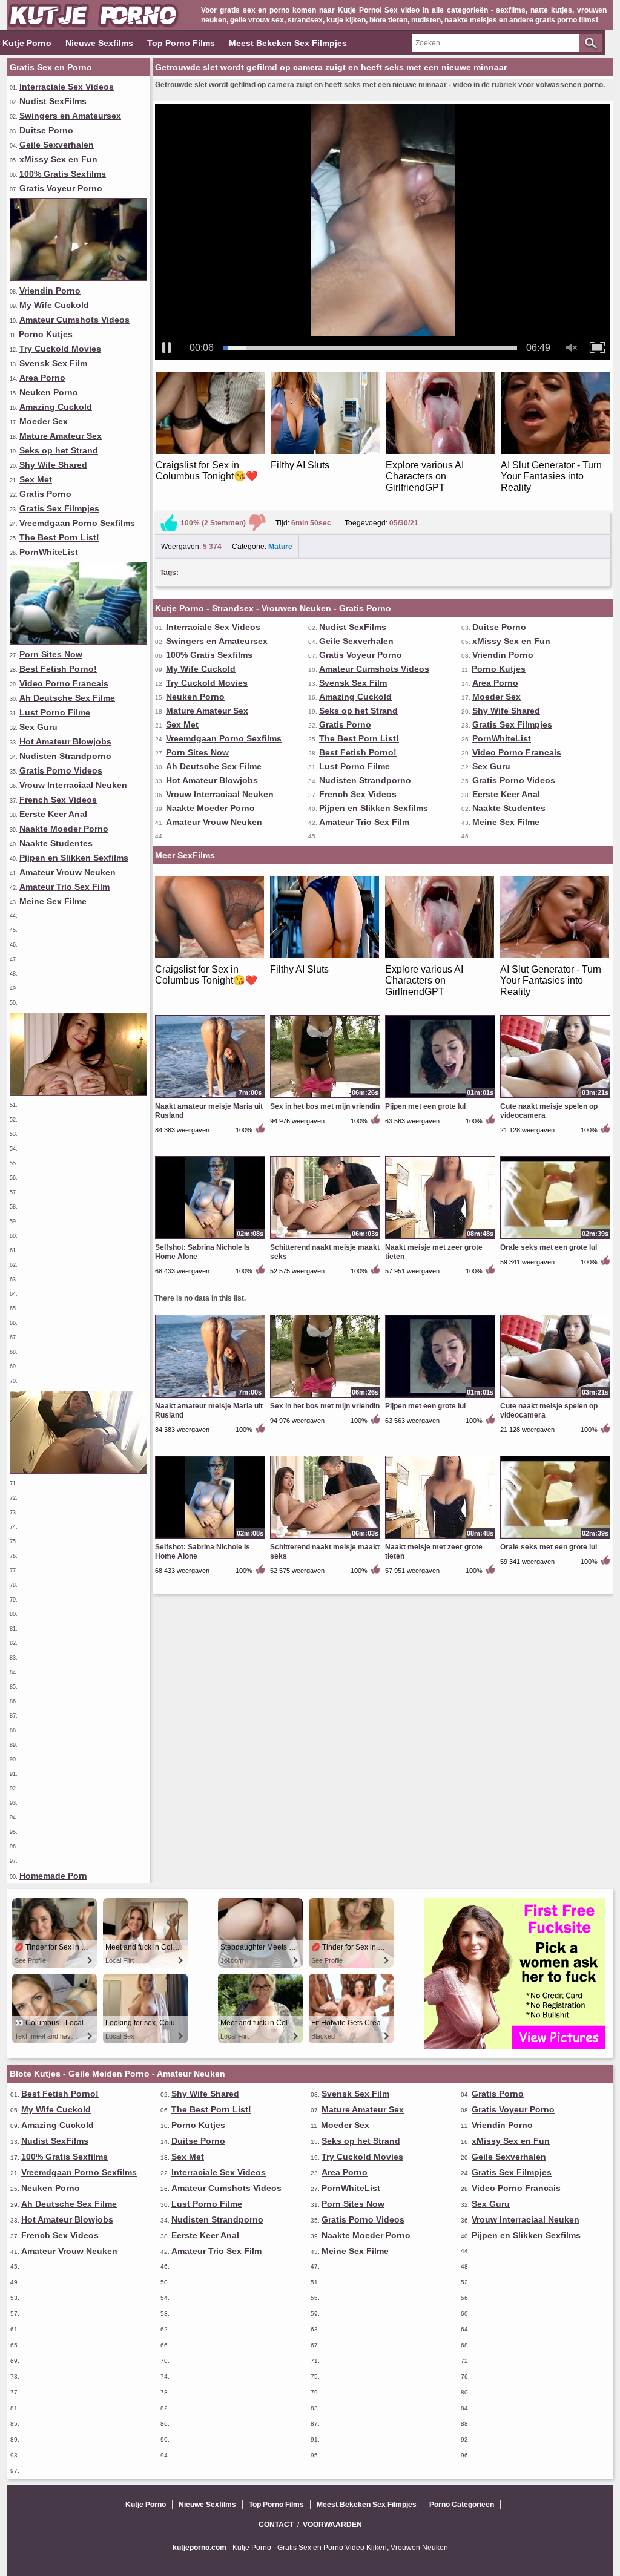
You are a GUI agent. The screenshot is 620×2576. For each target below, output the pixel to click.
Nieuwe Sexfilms (99, 43)
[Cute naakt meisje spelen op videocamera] (555, 1097)
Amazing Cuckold (56, 407)
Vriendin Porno (50, 291)
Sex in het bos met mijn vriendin (325, 1106)
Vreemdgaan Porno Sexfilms (77, 523)
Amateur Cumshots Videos (74, 320)
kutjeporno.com (200, 2548)
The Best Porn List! (59, 537)
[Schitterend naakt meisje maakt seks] (325, 1238)
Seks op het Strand (59, 450)
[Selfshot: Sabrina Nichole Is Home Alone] (210, 1238)
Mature (280, 547)
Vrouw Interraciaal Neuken (73, 785)
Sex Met (36, 479)
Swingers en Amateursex (70, 116)
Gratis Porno (45, 494)
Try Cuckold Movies (60, 349)
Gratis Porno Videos (61, 770)
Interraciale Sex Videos (67, 87)
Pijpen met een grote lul (425, 1106)
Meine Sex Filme (53, 901)
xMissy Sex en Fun (58, 159)
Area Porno (42, 378)
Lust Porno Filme (55, 712)
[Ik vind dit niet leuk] (257, 523)
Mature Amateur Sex (61, 436)
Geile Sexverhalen (57, 145)
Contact (276, 2525)
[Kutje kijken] (78, 1092)
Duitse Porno (46, 130)
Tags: (169, 573)
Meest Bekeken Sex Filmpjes (288, 43)
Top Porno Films (181, 43)
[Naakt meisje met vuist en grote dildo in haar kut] (78, 642)
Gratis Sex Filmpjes (59, 508)
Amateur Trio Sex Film (64, 887)
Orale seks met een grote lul (549, 1247)
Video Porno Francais (64, 683)
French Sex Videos (58, 800)
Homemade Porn (53, 1876)
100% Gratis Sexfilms (63, 174)
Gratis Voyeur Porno (61, 188)
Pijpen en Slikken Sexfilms (74, 858)
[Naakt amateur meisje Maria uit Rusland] (210, 1097)
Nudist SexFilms (53, 101)
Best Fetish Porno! (58, 669)
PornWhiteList (49, 552)
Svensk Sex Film (53, 363)
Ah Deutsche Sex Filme (67, 698)
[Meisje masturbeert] (78, 1471)
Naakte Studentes (56, 843)
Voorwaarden (332, 2525)
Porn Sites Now (51, 654)
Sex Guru (38, 727)
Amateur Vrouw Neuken (68, 872)
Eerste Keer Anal (53, 814)
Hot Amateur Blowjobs (65, 741)
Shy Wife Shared (53, 465)
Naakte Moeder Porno (64, 829)
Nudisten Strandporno (65, 756)
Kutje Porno (27, 43)
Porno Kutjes (46, 334)
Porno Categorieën (462, 2505)
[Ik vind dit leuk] (169, 523)
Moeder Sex (44, 421)
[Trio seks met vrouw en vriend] (78, 278)
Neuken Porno (49, 392)
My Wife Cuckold (54, 305)
